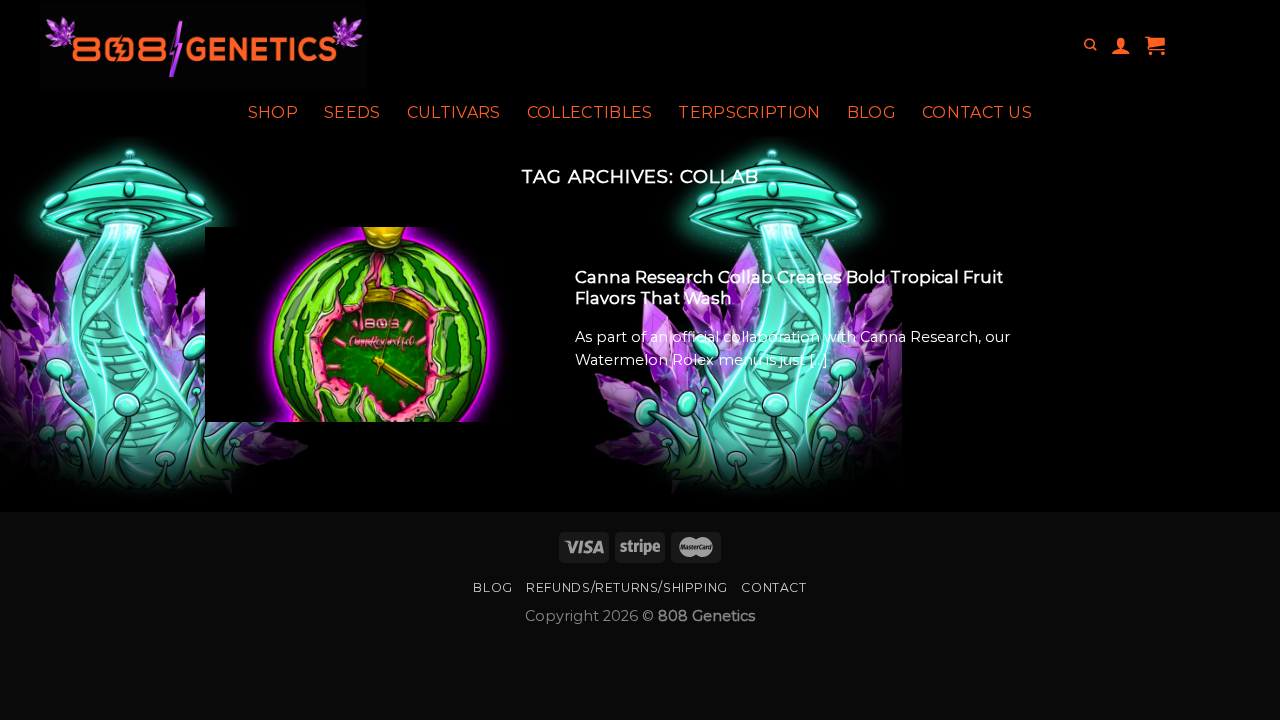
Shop (273, 112)
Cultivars (454, 112)
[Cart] (1155, 45)
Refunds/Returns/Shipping (627, 587)
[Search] (1090, 45)
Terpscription (749, 112)
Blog (871, 112)
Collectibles (590, 112)
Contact (773, 587)
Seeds (352, 112)
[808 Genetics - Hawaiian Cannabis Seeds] (278, 45)
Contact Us (977, 112)
